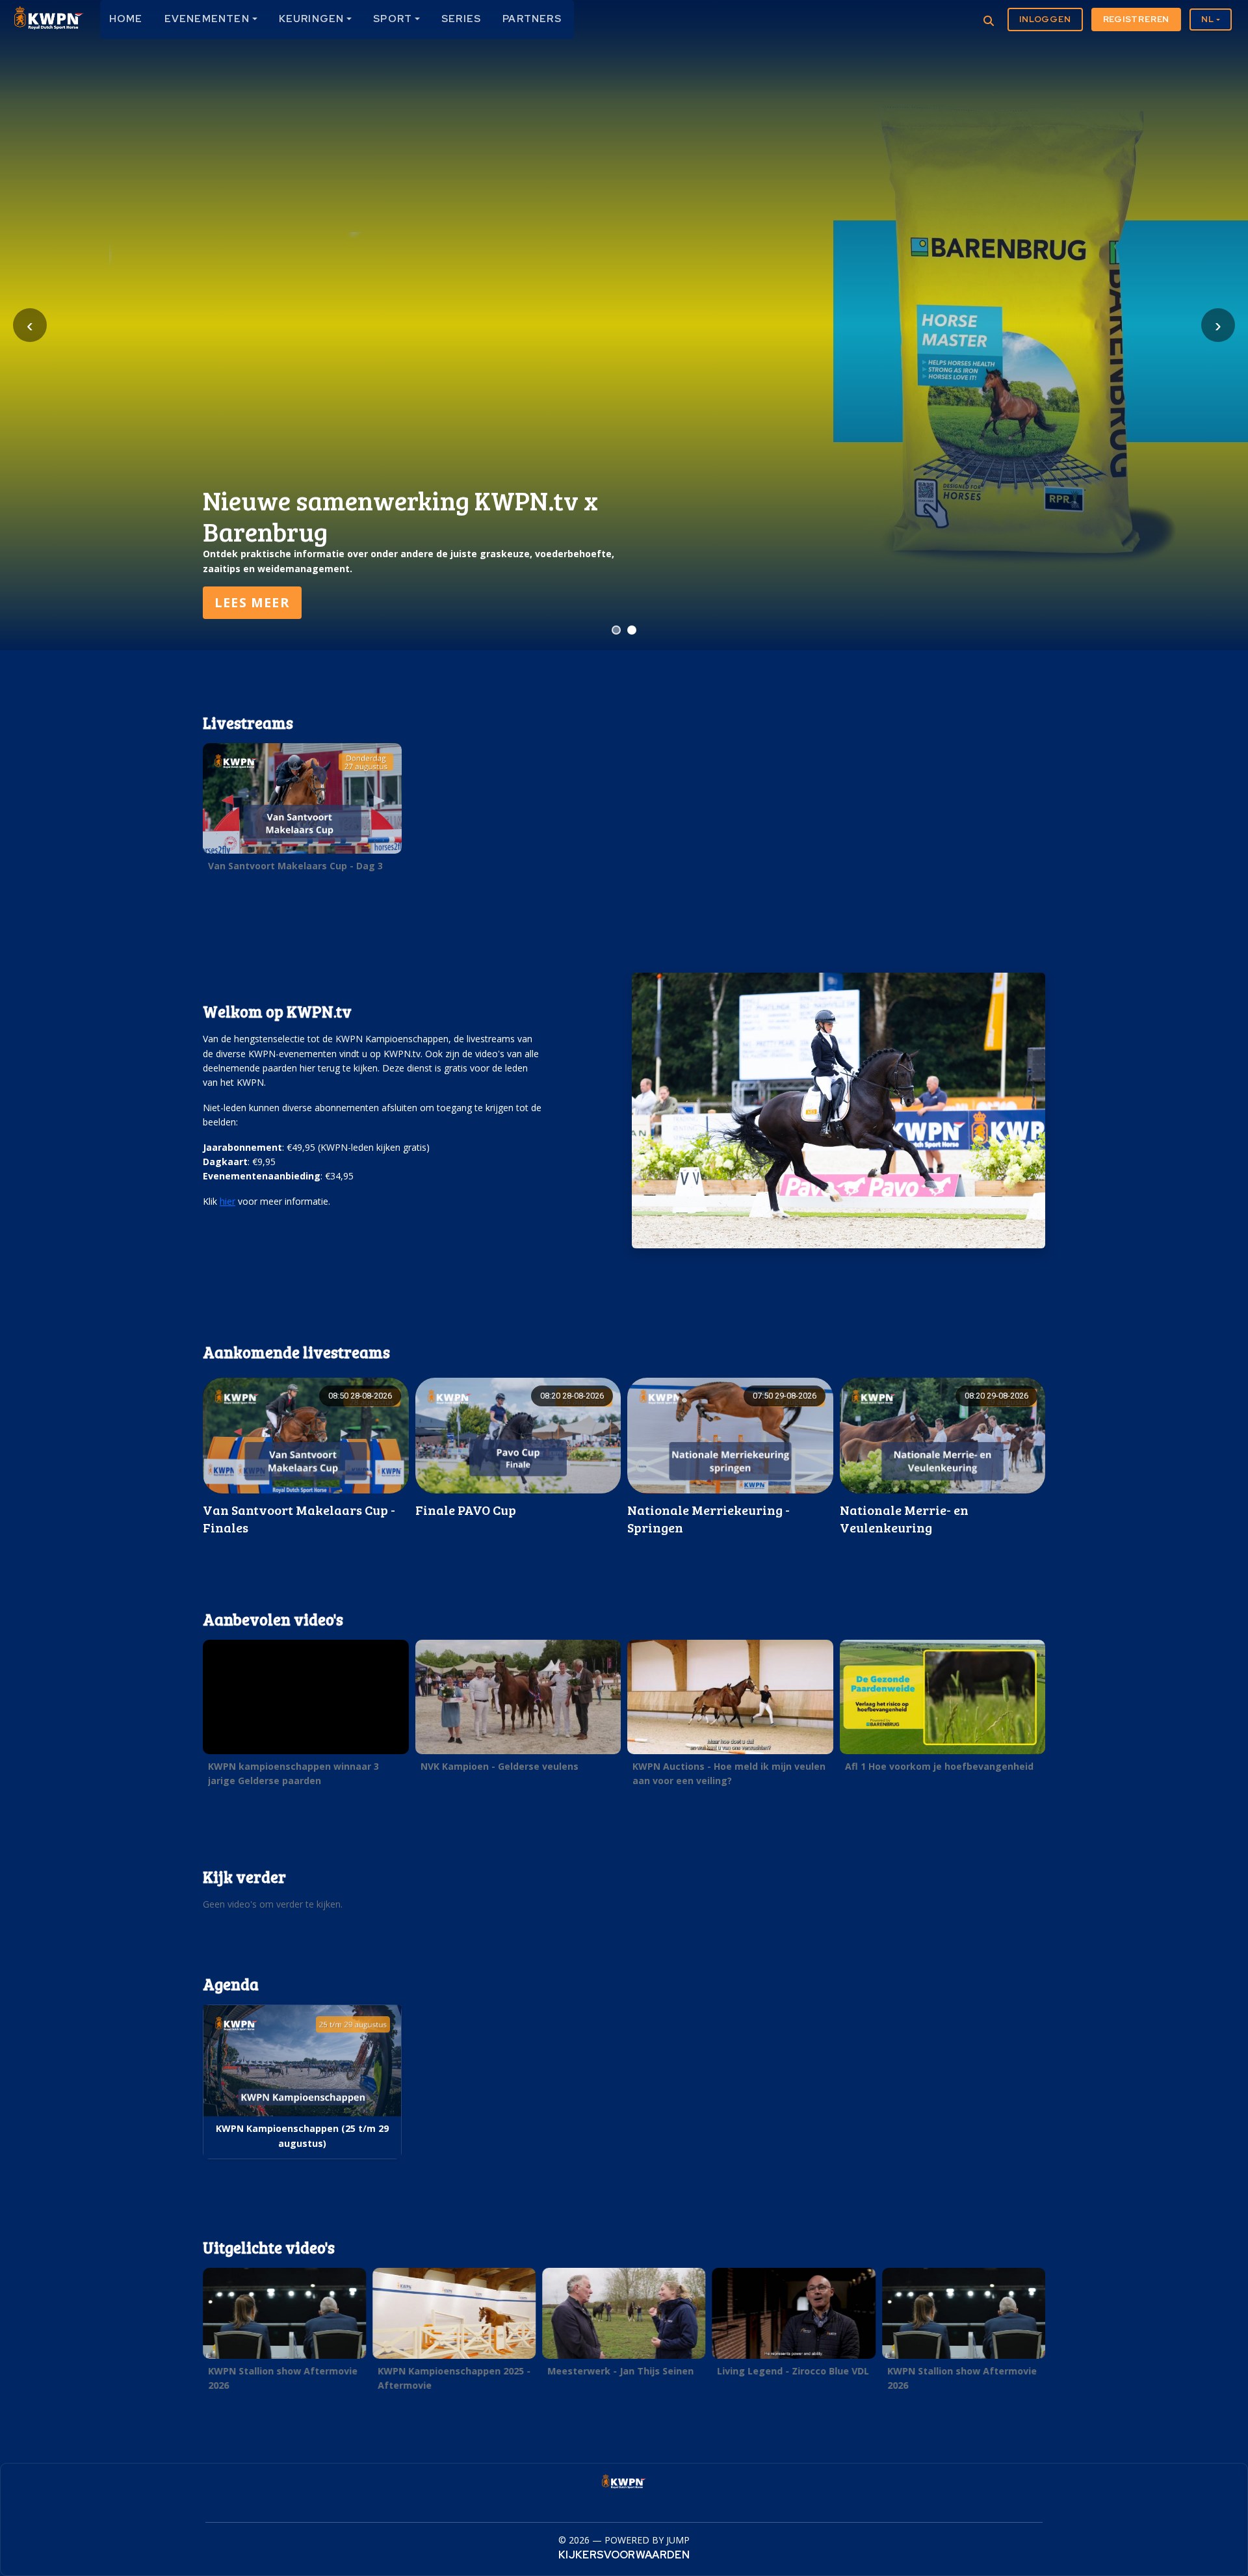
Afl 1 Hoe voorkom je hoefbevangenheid (939, 1766)
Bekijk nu (252, 602)
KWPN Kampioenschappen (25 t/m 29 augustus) (302, 2136)
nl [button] (1208, 19)
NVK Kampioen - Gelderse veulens (500, 1766)
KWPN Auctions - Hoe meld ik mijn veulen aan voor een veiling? (729, 1773)
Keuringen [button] (312, 19)
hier (227, 1201)
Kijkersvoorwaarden (624, 2555)
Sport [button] (393, 19)
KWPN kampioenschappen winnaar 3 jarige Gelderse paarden (293, 1773)
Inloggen (1045, 19)
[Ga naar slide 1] (616, 630)
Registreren (1137, 19)
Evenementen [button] (207, 19)
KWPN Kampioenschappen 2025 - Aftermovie (454, 2378)
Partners (532, 19)
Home (126, 19)
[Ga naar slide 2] (632, 630)
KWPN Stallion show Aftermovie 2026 (283, 2378)
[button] (302, 811)
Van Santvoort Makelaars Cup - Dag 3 (295, 866)
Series (461, 19)
